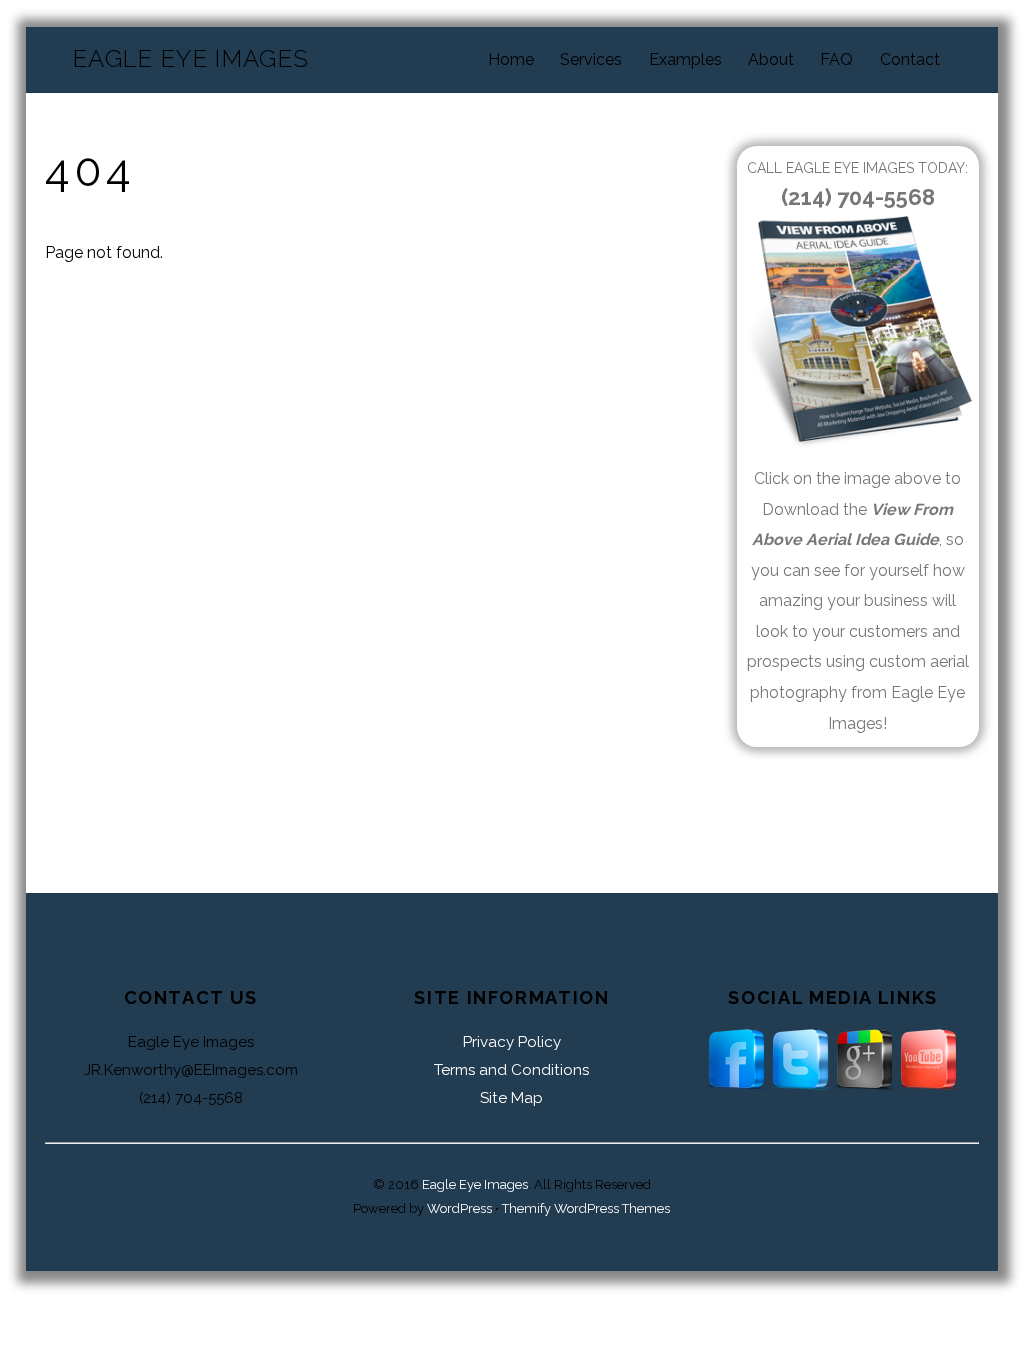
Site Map (511, 1098)
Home (511, 59)
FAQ (836, 59)
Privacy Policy (512, 1042)
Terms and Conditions (511, 1070)
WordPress (459, 1208)
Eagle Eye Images (475, 1184)
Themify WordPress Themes (586, 1208)
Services (591, 59)
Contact (910, 59)
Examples (685, 59)
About (771, 59)
